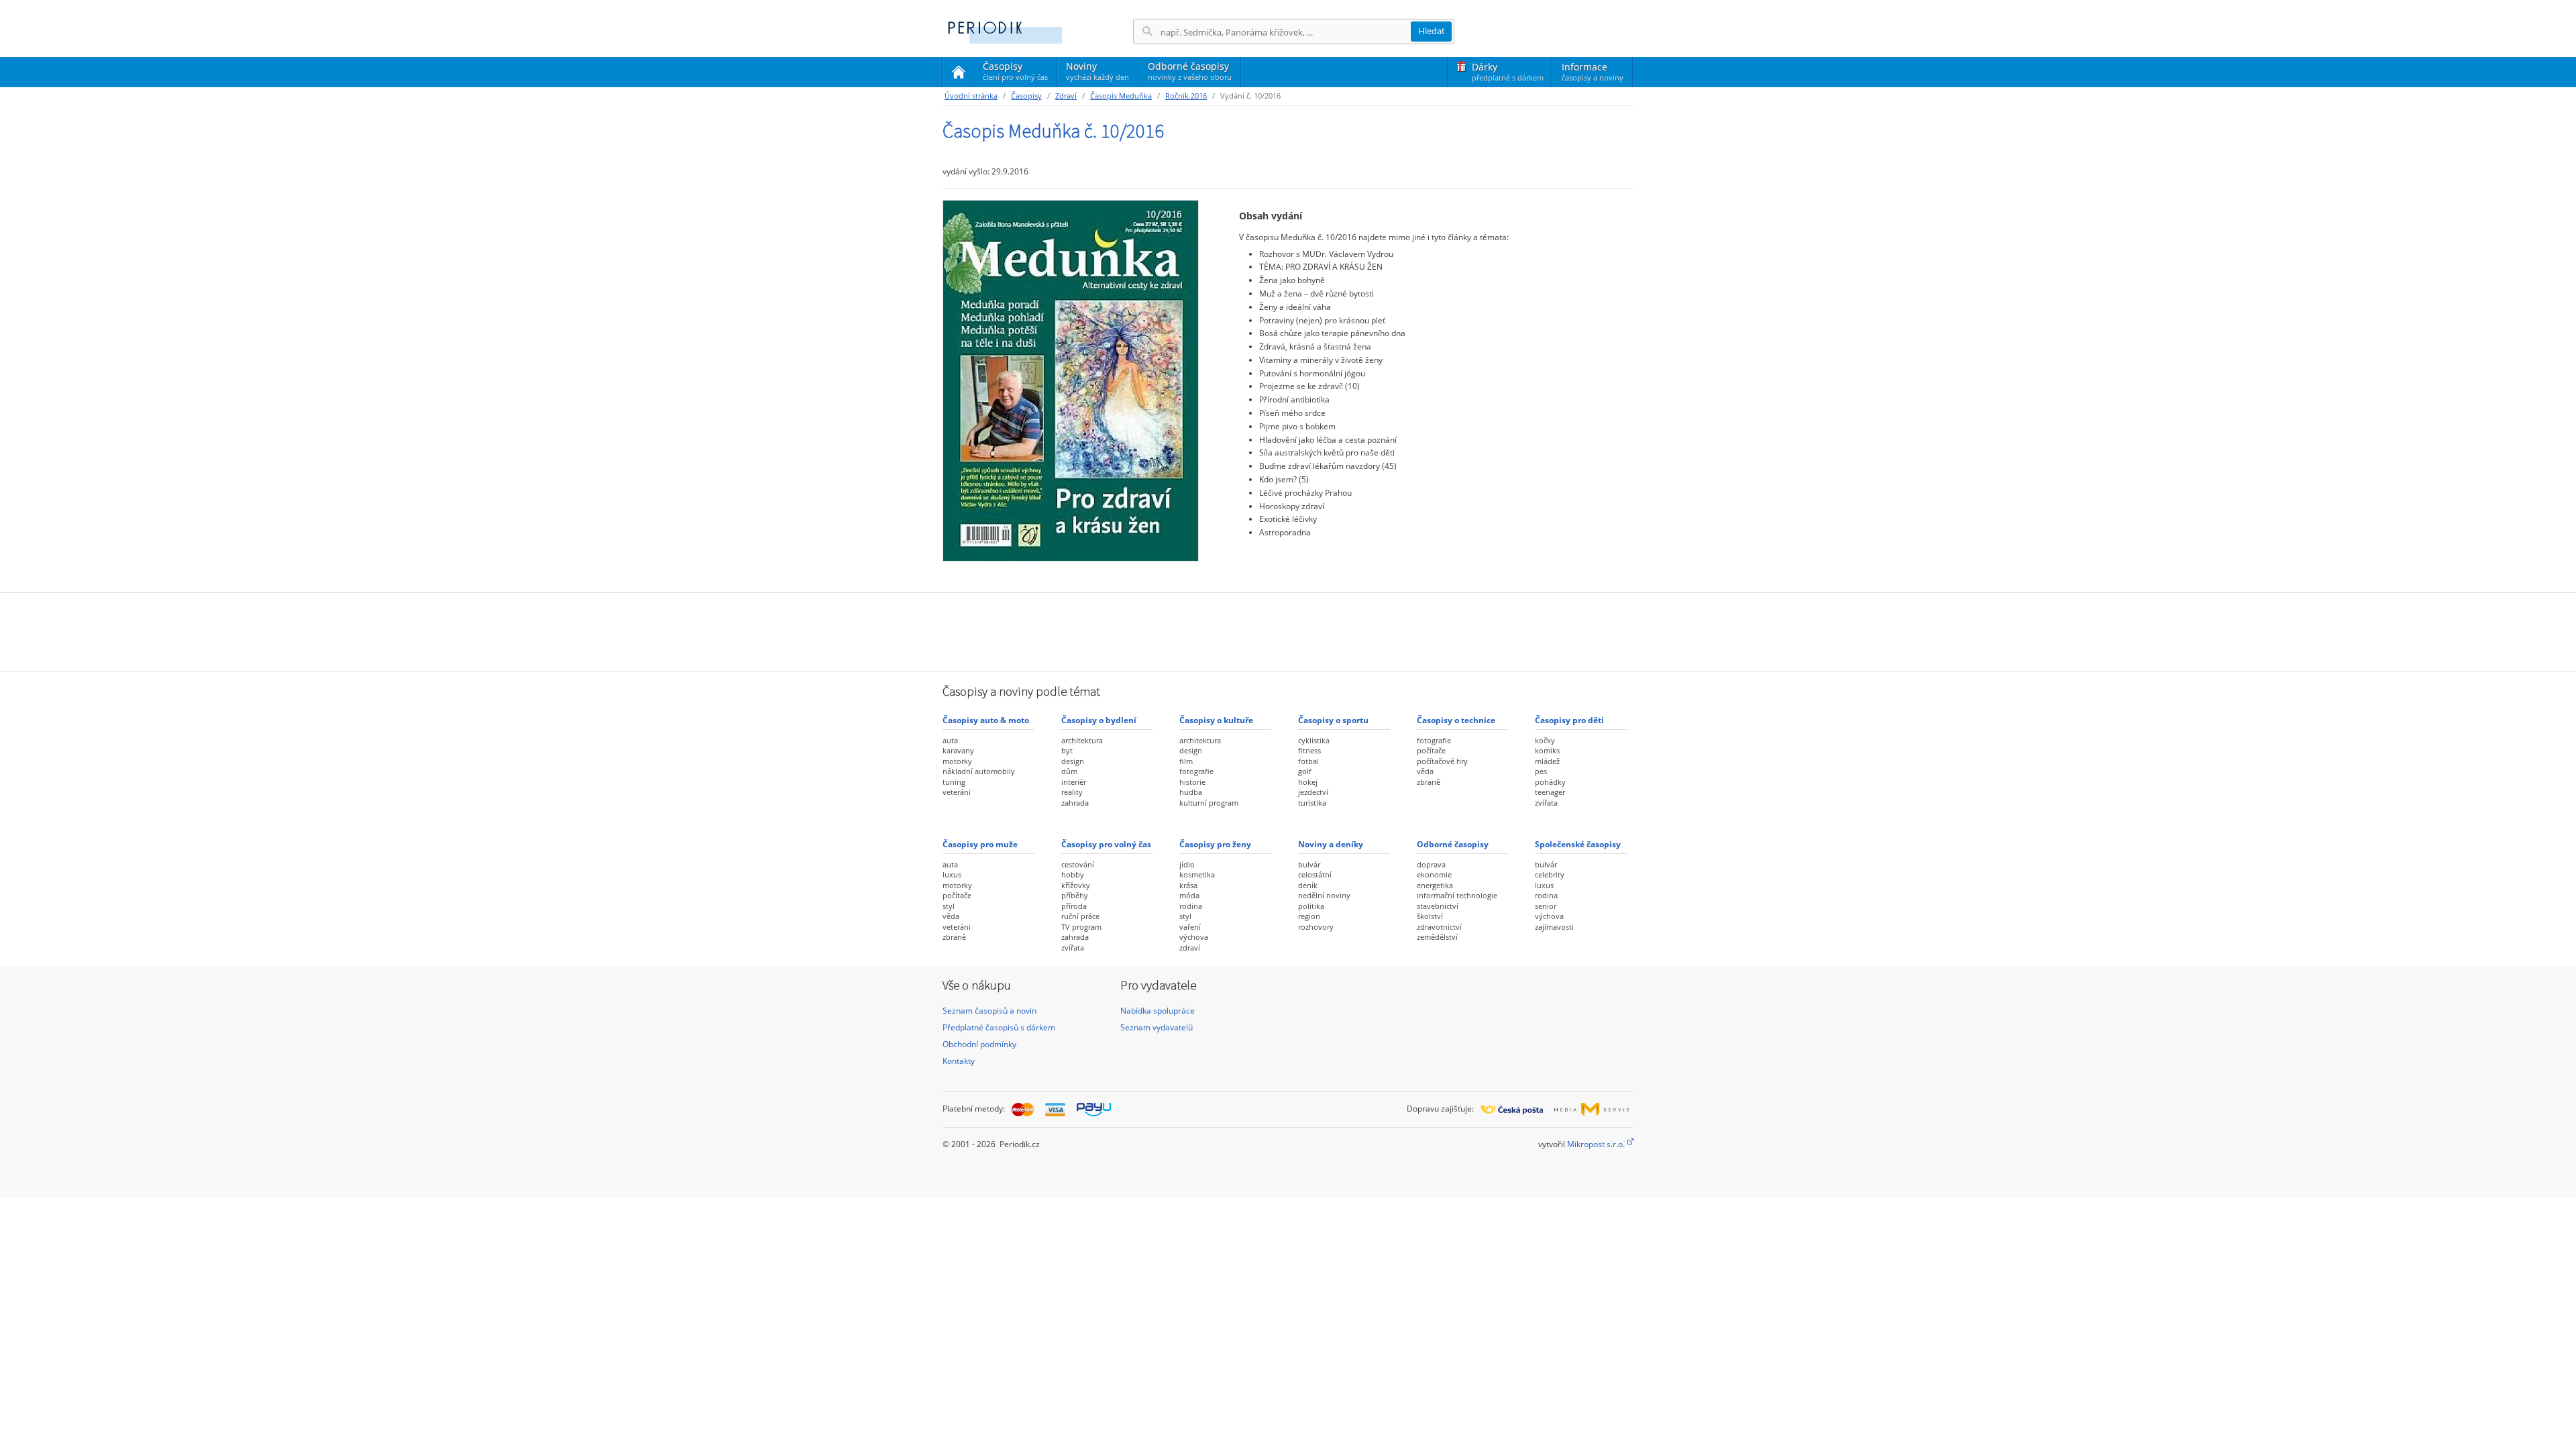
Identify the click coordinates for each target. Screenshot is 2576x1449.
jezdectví (1313, 792)
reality (1072, 792)
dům (1069, 771)
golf (1305, 771)
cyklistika (1314, 740)
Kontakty (959, 1061)
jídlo (1187, 864)
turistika (1312, 803)
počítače (1431, 750)
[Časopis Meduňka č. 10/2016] (1071, 380)
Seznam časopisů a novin (989, 1011)
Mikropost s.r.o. (1596, 1144)
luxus (952, 874)
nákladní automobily (979, 771)
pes (1541, 771)
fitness (1309, 750)
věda (1425, 771)
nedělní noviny (1324, 895)
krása (1188, 885)
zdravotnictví (1439, 927)
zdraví (1190, 948)
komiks (1547, 750)
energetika (1435, 885)
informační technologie (1457, 895)
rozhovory (1316, 927)
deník (1308, 885)
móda (1189, 895)
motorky (957, 761)
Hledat (1432, 31)
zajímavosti (1554, 927)
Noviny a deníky (1331, 844)
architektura (1082, 740)
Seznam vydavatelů (1157, 1027)
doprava (1431, 864)
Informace (1593, 71)
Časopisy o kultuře (1216, 720)
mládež (1547, 761)
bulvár (1309, 864)
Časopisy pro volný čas (1106, 844)
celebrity (1550, 874)
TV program (1081, 927)
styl (949, 906)
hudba (1191, 792)
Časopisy (1015, 73)
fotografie (1196, 771)
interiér (1074, 782)
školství (1430, 916)
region (1309, 916)
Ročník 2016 (1186, 96)
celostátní (1315, 874)
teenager (1550, 792)
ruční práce (1080, 916)
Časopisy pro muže (980, 844)
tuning (954, 782)
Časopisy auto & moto (986, 720)
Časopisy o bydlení (1099, 720)
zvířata (1546, 803)
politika (1311, 906)
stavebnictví (1438, 906)
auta (950, 740)
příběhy (1075, 895)
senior (1546, 906)
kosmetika (1197, 874)
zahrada (1075, 803)
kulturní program (1209, 803)
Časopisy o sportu (1333, 720)
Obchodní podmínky (979, 1044)
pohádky (1550, 782)
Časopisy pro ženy (1215, 844)
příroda (1074, 906)
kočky (1545, 740)
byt (1067, 750)
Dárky (1508, 71)
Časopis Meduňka (1121, 96)
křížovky (1076, 885)
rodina (1191, 906)
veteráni (957, 792)
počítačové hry (1442, 761)
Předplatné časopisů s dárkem (999, 1027)
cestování (1078, 864)
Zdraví (1066, 96)
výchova (1194, 937)
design (1073, 761)
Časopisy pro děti (1569, 720)
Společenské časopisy (1578, 844)
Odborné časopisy (1190, 71)
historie (1192, 782)
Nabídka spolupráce (1158, 1011)
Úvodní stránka (971, 96)
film (1186, 761)
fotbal (1308, 761)
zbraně (1429, 782)
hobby (1073, 874)
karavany (958, 750)
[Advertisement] (1288, 631)
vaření (1190, 927)
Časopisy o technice (1456, 720)
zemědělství (1437, 937)
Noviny (1097, 71)
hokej (1308, 782)
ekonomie (1434, 874)
